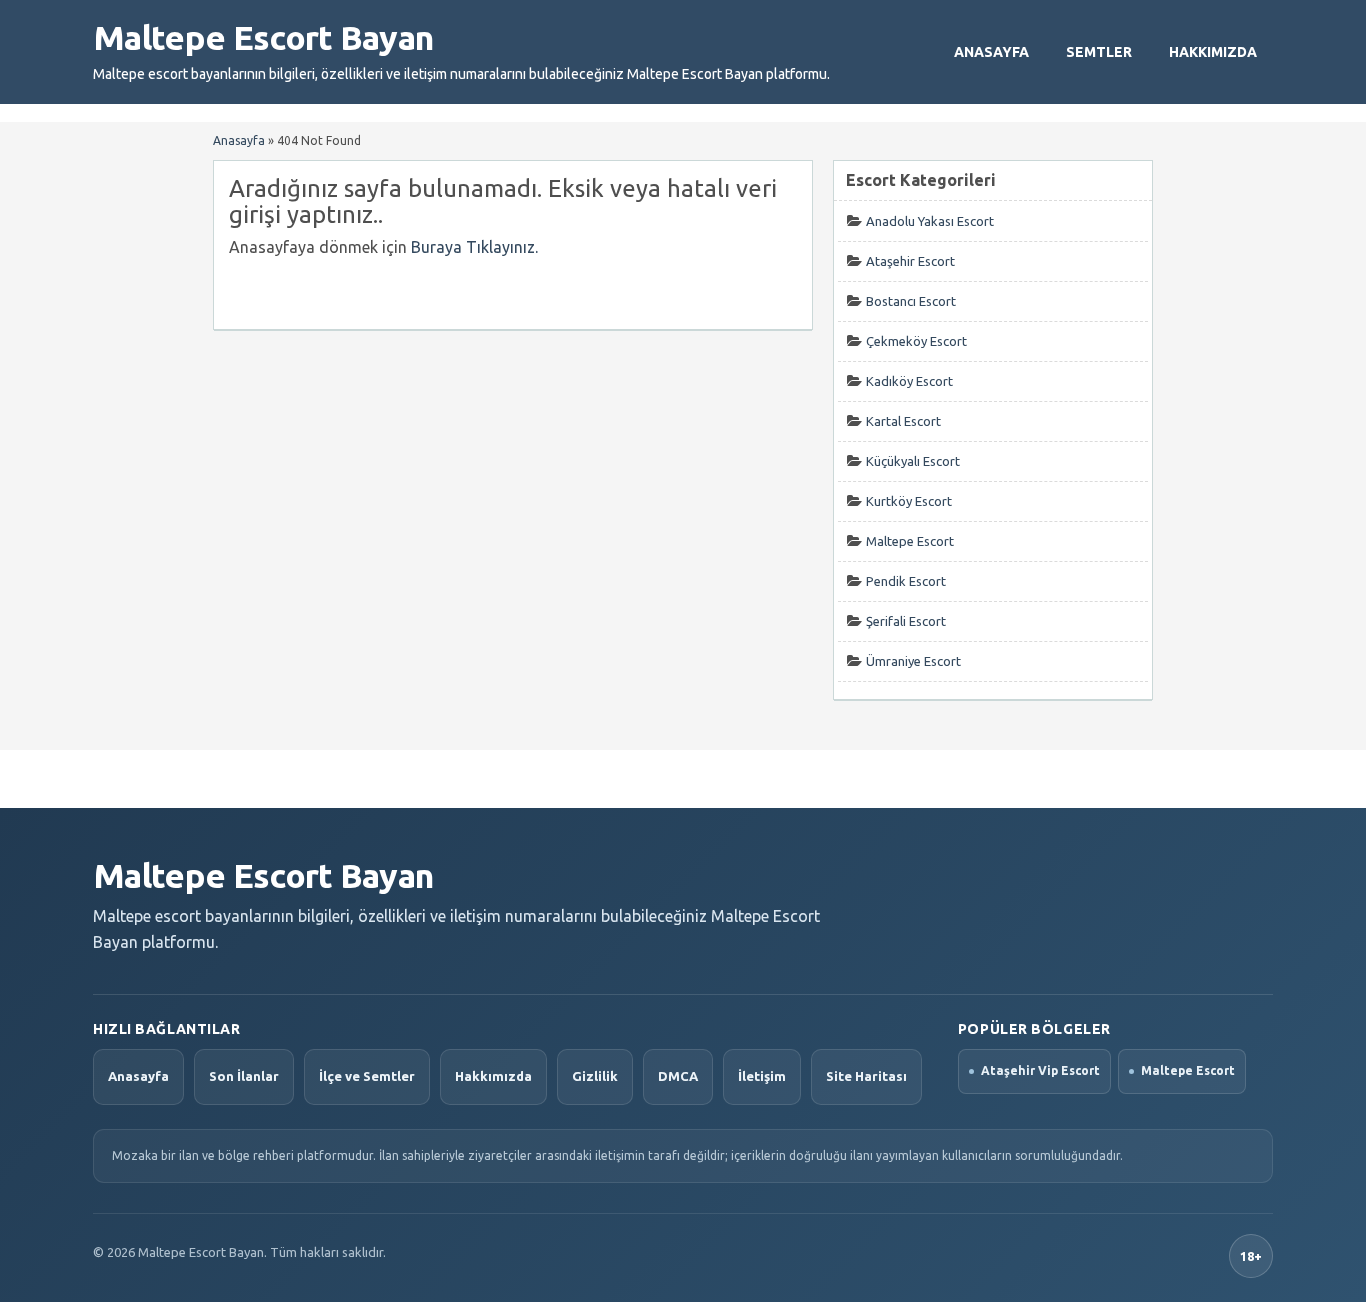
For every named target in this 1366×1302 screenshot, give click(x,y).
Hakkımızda (1213, 52)
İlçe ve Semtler (367, 1076)
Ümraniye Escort (913, 661)
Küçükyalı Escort (913, 461)
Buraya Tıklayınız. (474, 247)
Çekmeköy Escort (916, 341)
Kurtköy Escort (909, 501)
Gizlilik (595, 1076)
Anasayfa (991, 52)
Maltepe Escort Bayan (263, 37)
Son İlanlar (244, 1076)
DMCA (678, 1076)
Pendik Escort (906, 581)
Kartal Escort (903, 421)
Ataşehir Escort (910, 261)
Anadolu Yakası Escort (930, 221)
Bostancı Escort (911, 301)
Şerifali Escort (906, 621)
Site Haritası (866, 1076)
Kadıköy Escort (909, 381)
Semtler (1099, 52)
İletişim (762, 1076)
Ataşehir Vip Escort (1040, 1070)
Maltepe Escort (910, 541)
